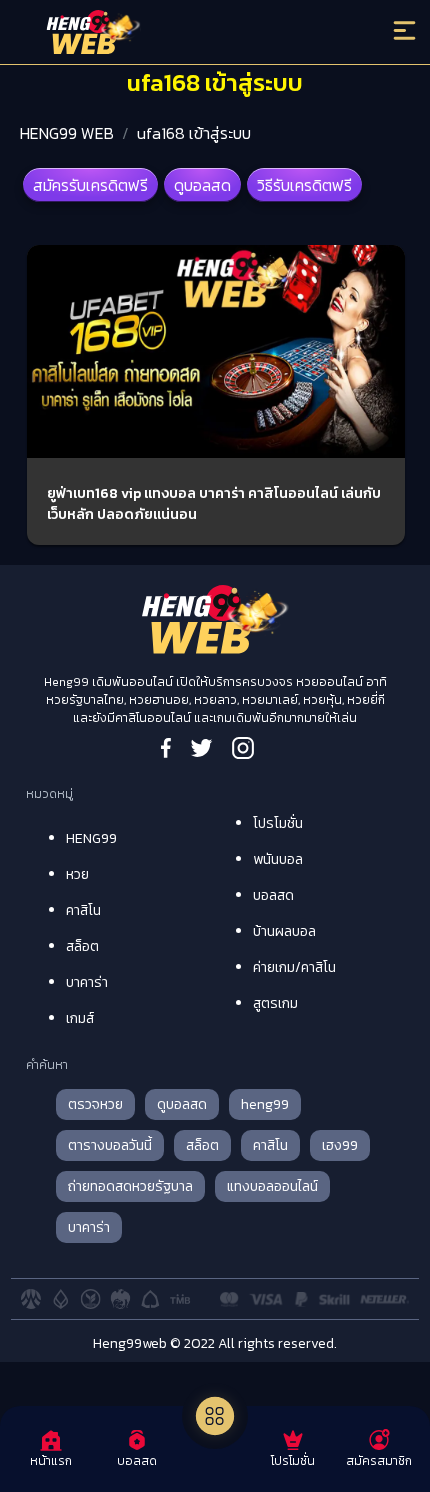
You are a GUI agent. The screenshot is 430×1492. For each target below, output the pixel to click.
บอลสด (273, 895)
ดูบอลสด (202, 185)
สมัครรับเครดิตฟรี (90, 185)
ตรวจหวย (95, 1104)
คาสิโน (83, 910)
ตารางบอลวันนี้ (110, 1145)
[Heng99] (168, 35)
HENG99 (91, 838)
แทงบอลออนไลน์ (272, 1186)
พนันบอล (278, 859)
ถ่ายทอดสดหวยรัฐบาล (130, 1186)
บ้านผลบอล (284, 931)
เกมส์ (80, 1018)
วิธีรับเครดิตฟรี (304, 185)
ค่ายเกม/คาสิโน (294, 967)
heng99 (265, 1104)
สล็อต (82, 946)
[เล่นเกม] (215, 1416)
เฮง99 (340, 1145)
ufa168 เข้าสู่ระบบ (194, 133)
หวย (77, 874)
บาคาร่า (87, 982)
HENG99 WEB (67, 133)
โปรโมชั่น (278, 823)
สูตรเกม (275, 1003)
